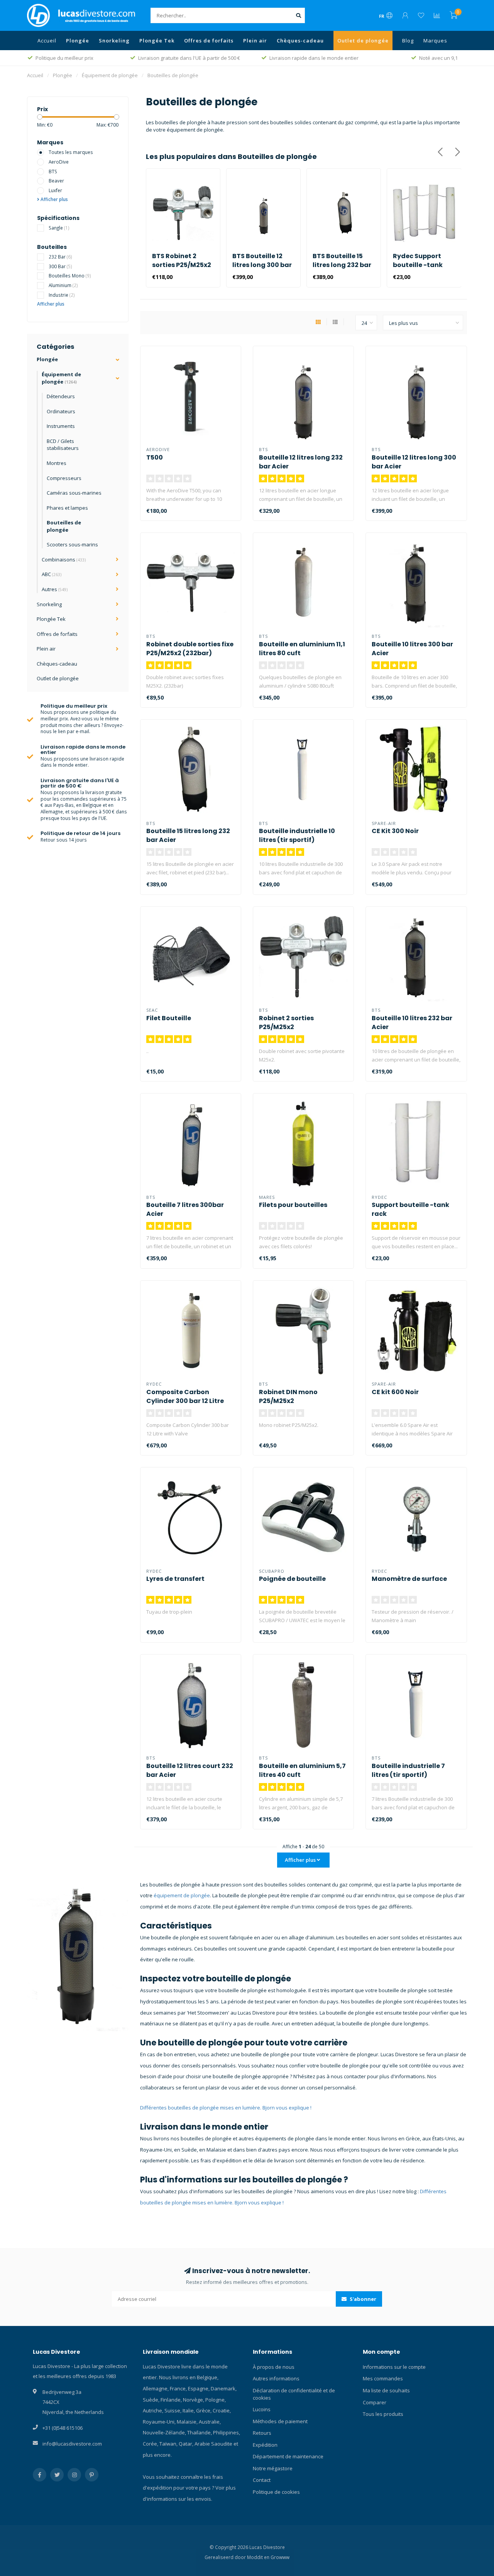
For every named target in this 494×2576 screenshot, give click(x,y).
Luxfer (55, 190)
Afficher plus (54, 199)
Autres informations (276, 2378)
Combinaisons (64, 559)
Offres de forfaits (209, 41)
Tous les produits (383, 2414)
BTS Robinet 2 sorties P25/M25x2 (182, 260)
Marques (435, 41)
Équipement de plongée (61, 378)
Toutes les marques (71, 152)
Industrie (62, 295)
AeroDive (59, 162)
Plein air (255, 41)
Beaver (56, 181)
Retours (262, 2433)
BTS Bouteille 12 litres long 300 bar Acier (262, 265)
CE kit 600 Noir (395, 1392)
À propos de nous (274, 2367)
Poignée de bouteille (292, 1579)
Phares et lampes (67, 508)
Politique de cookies (276, 2492)
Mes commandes (383, 2378)
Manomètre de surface (409, 1579)
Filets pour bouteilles (293, 1205)
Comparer (375, 2402)
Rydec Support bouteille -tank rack (418, 265)
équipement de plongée (182, 1895)
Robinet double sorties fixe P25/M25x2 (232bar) (190, 649)
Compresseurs (64, 478)
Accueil (47, 41)
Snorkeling (114, 41)
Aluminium (63, 285)
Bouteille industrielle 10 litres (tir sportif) (297, 835)
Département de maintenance (288, 2456)
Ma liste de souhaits (386, 2390)
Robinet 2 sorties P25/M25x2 (286, 1023)
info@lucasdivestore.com (72, 2444)
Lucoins (262, 2409)
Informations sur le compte (394, 2367)
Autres (55, 589)
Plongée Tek (157, 41)
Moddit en (259, 2557)
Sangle (59, 228)
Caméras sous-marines (74, 493)
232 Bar (60, 257)
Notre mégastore (273, 2468)
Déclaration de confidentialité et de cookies (294, 2394)
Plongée (78, 41)
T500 (155, 457)
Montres (57, 463)
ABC (52, 574)
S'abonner (362, 2299)
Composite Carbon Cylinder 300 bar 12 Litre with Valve (185, 1401)
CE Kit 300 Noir (395, 831)
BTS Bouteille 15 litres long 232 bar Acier (342, 265)
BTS (53, 171)
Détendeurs (61, 396)
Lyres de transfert (175, 1579)
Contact (262, 2480)
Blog (408, 41)
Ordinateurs (61, 411)
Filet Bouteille (169, 1018)
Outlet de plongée (363, 41)
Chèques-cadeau (300, 41)
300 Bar (60, 266)
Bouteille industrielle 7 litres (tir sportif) (408, 1770)
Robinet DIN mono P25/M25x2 (288, 1396)
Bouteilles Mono (70, 276)
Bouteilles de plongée (64, 526)
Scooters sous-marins (72, 544)
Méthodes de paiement (280, 2421)
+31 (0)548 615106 (63, 2428)
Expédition (265, 2445)
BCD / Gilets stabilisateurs (63, 445)
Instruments (61, 426)
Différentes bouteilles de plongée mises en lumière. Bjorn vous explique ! (226, 2108)
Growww (280, 2557)
